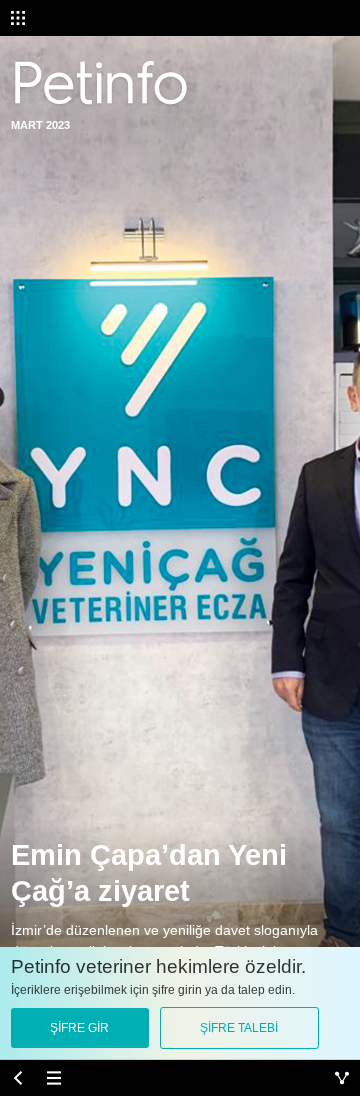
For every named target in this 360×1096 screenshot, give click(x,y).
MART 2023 (40, 125)
